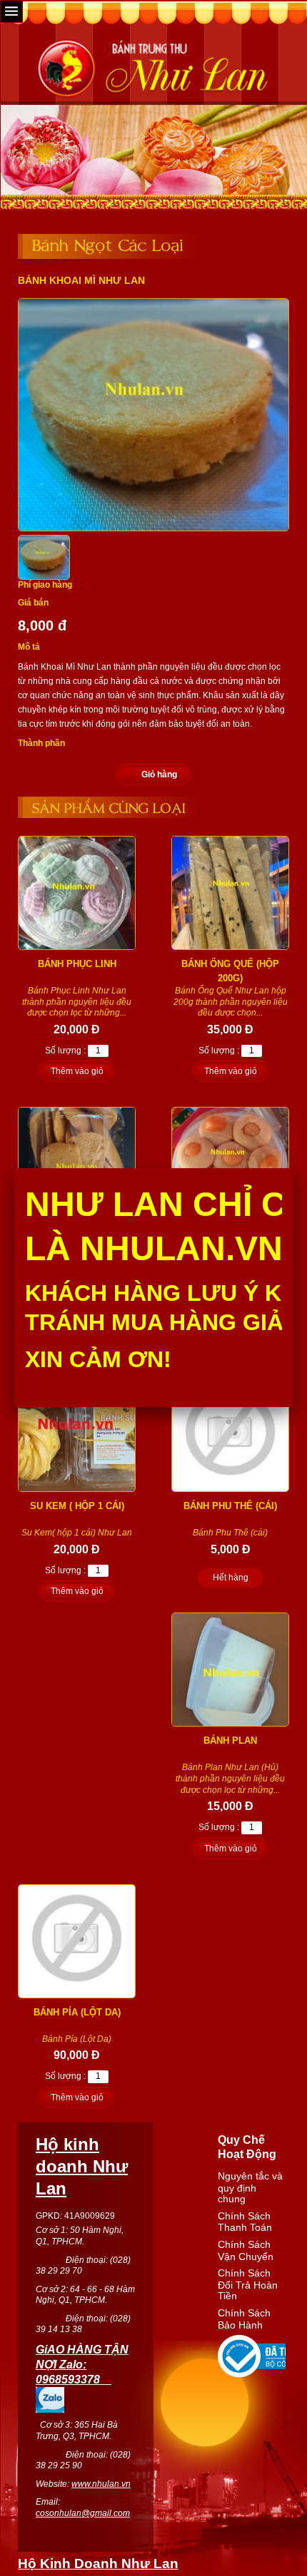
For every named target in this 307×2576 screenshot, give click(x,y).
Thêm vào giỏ (77, 1071)
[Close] (293, 1168)
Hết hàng (231, 1578)
